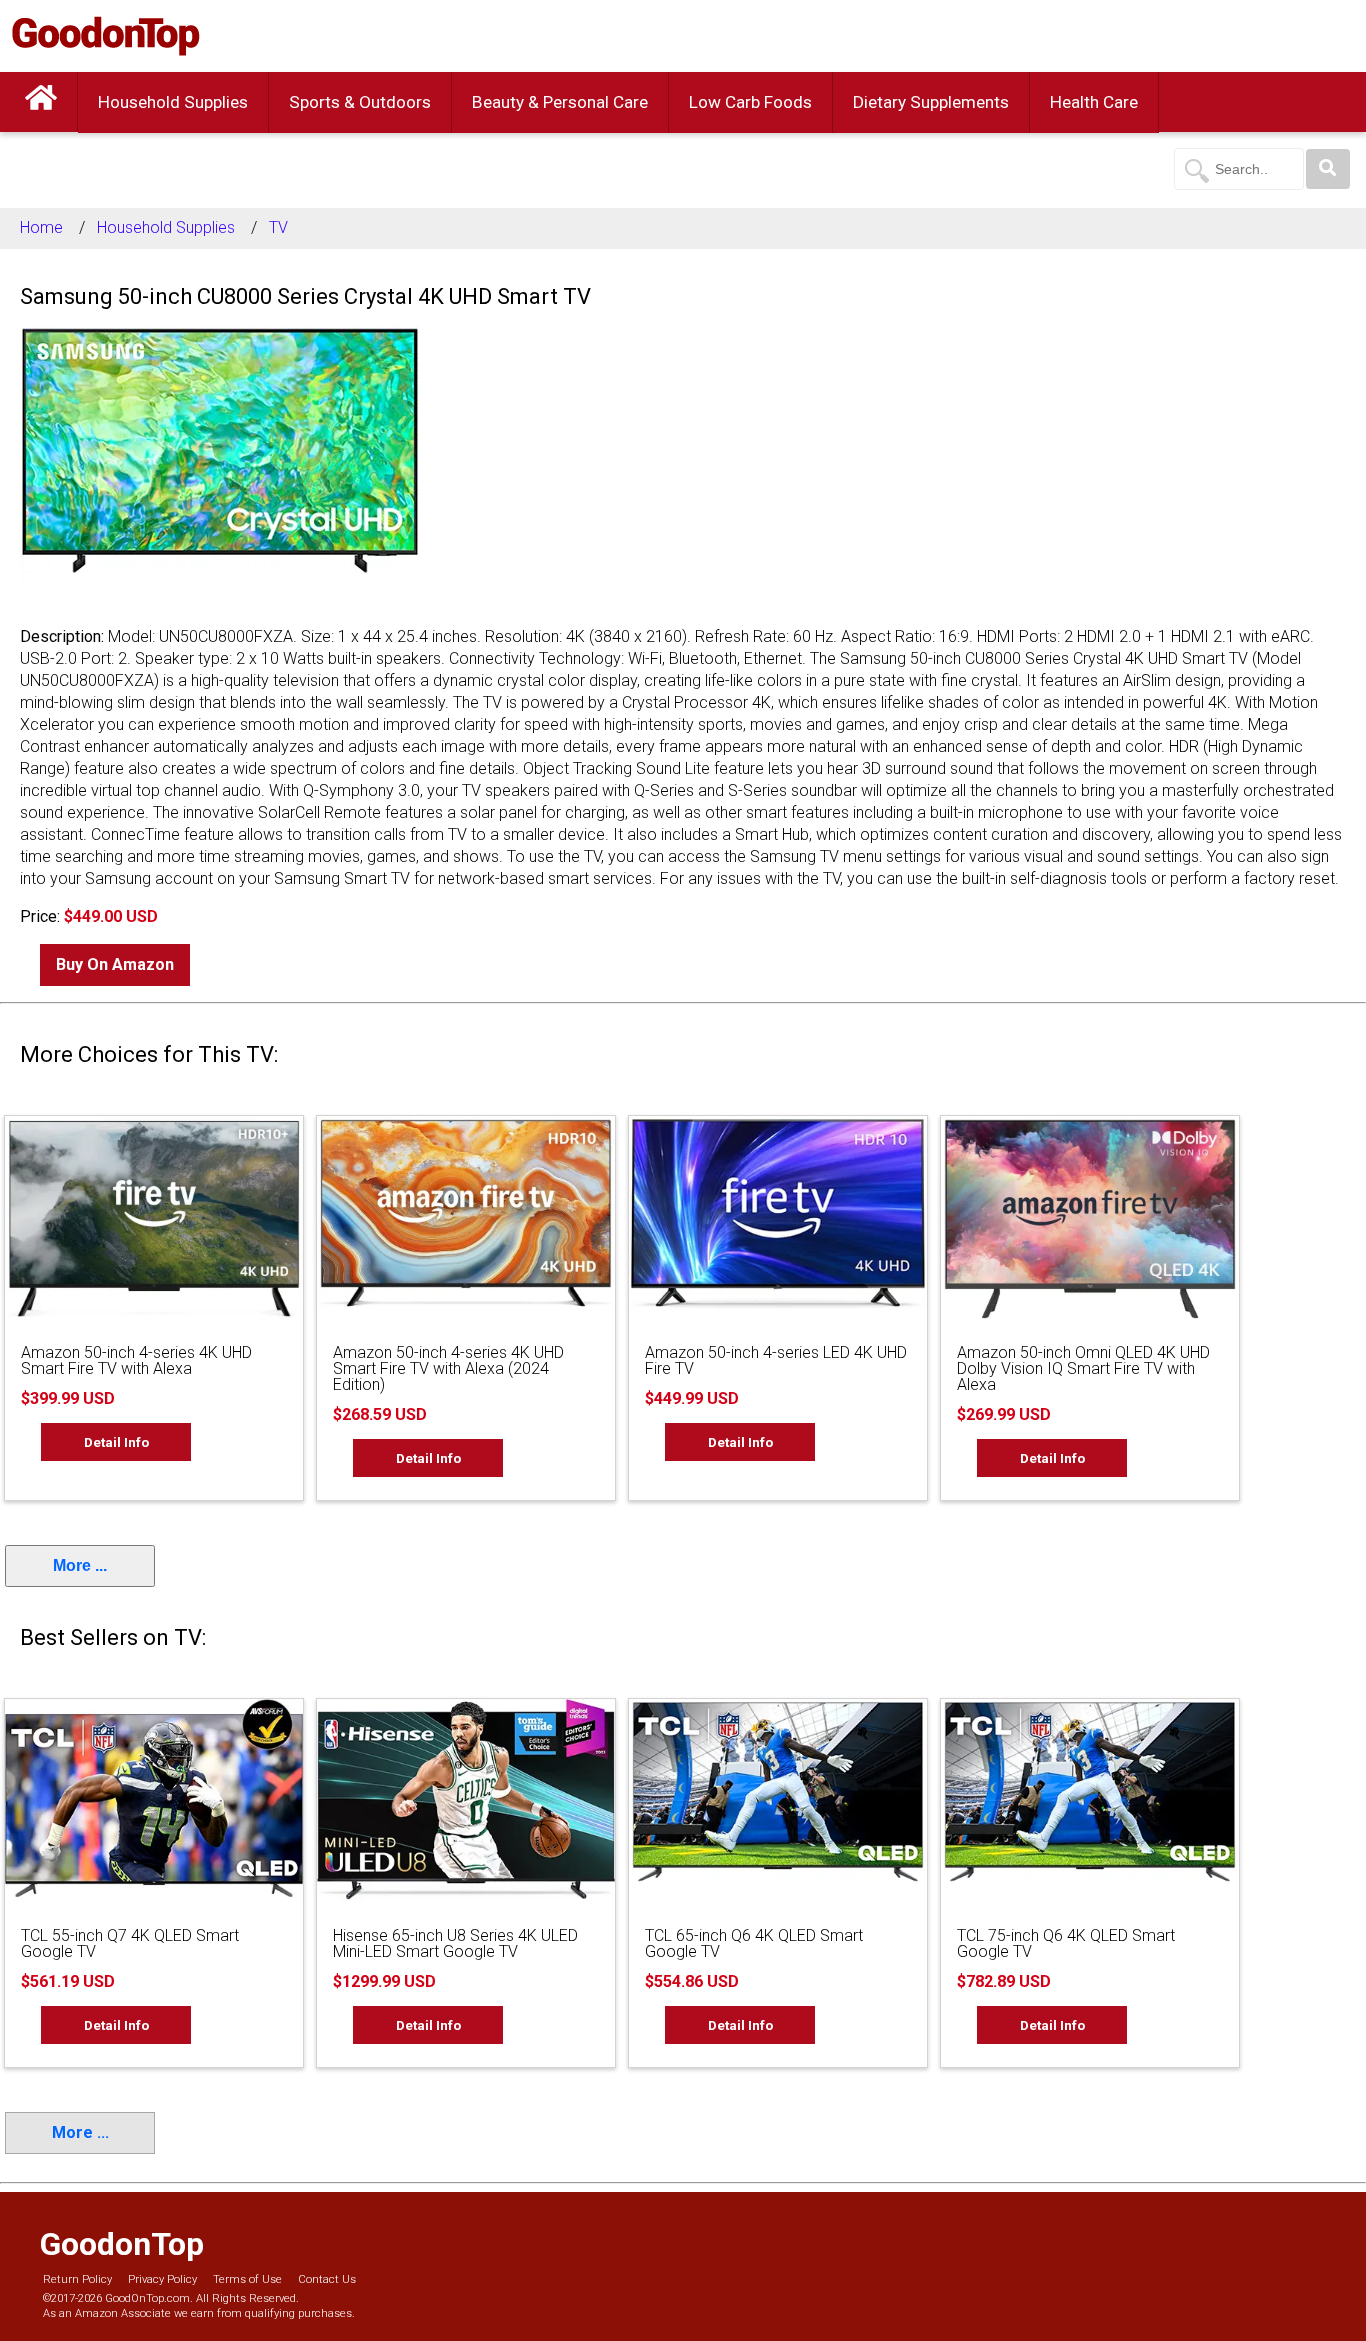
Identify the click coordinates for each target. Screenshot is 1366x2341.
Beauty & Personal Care (560, 102)
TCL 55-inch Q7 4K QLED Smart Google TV (130, 1943)
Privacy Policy (162, 2279)
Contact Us (327, 2279)
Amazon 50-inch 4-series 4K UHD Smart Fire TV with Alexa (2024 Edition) (448, 1368)
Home (41, 227)
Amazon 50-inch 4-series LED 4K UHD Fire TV (776, 1360)
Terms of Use (247, 2279)
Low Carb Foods (750, 102)
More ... (80, 1565)
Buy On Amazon (115, 964)
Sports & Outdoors (360, 102)
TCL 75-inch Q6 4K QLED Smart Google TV (1066, 1943)
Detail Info (116, 1442)
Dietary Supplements (931, 102)
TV (278, 227)
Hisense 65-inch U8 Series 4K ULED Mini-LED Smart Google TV (455, 1943)
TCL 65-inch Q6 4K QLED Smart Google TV (754, 1943)
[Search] (1328, 169)
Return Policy (77, 2279)
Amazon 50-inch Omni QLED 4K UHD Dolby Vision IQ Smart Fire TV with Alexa (1083, 1368)
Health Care (1094, 102)
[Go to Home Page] (41, 102)
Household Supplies (173, 102)
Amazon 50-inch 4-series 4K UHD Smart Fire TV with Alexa (136, 1360)
